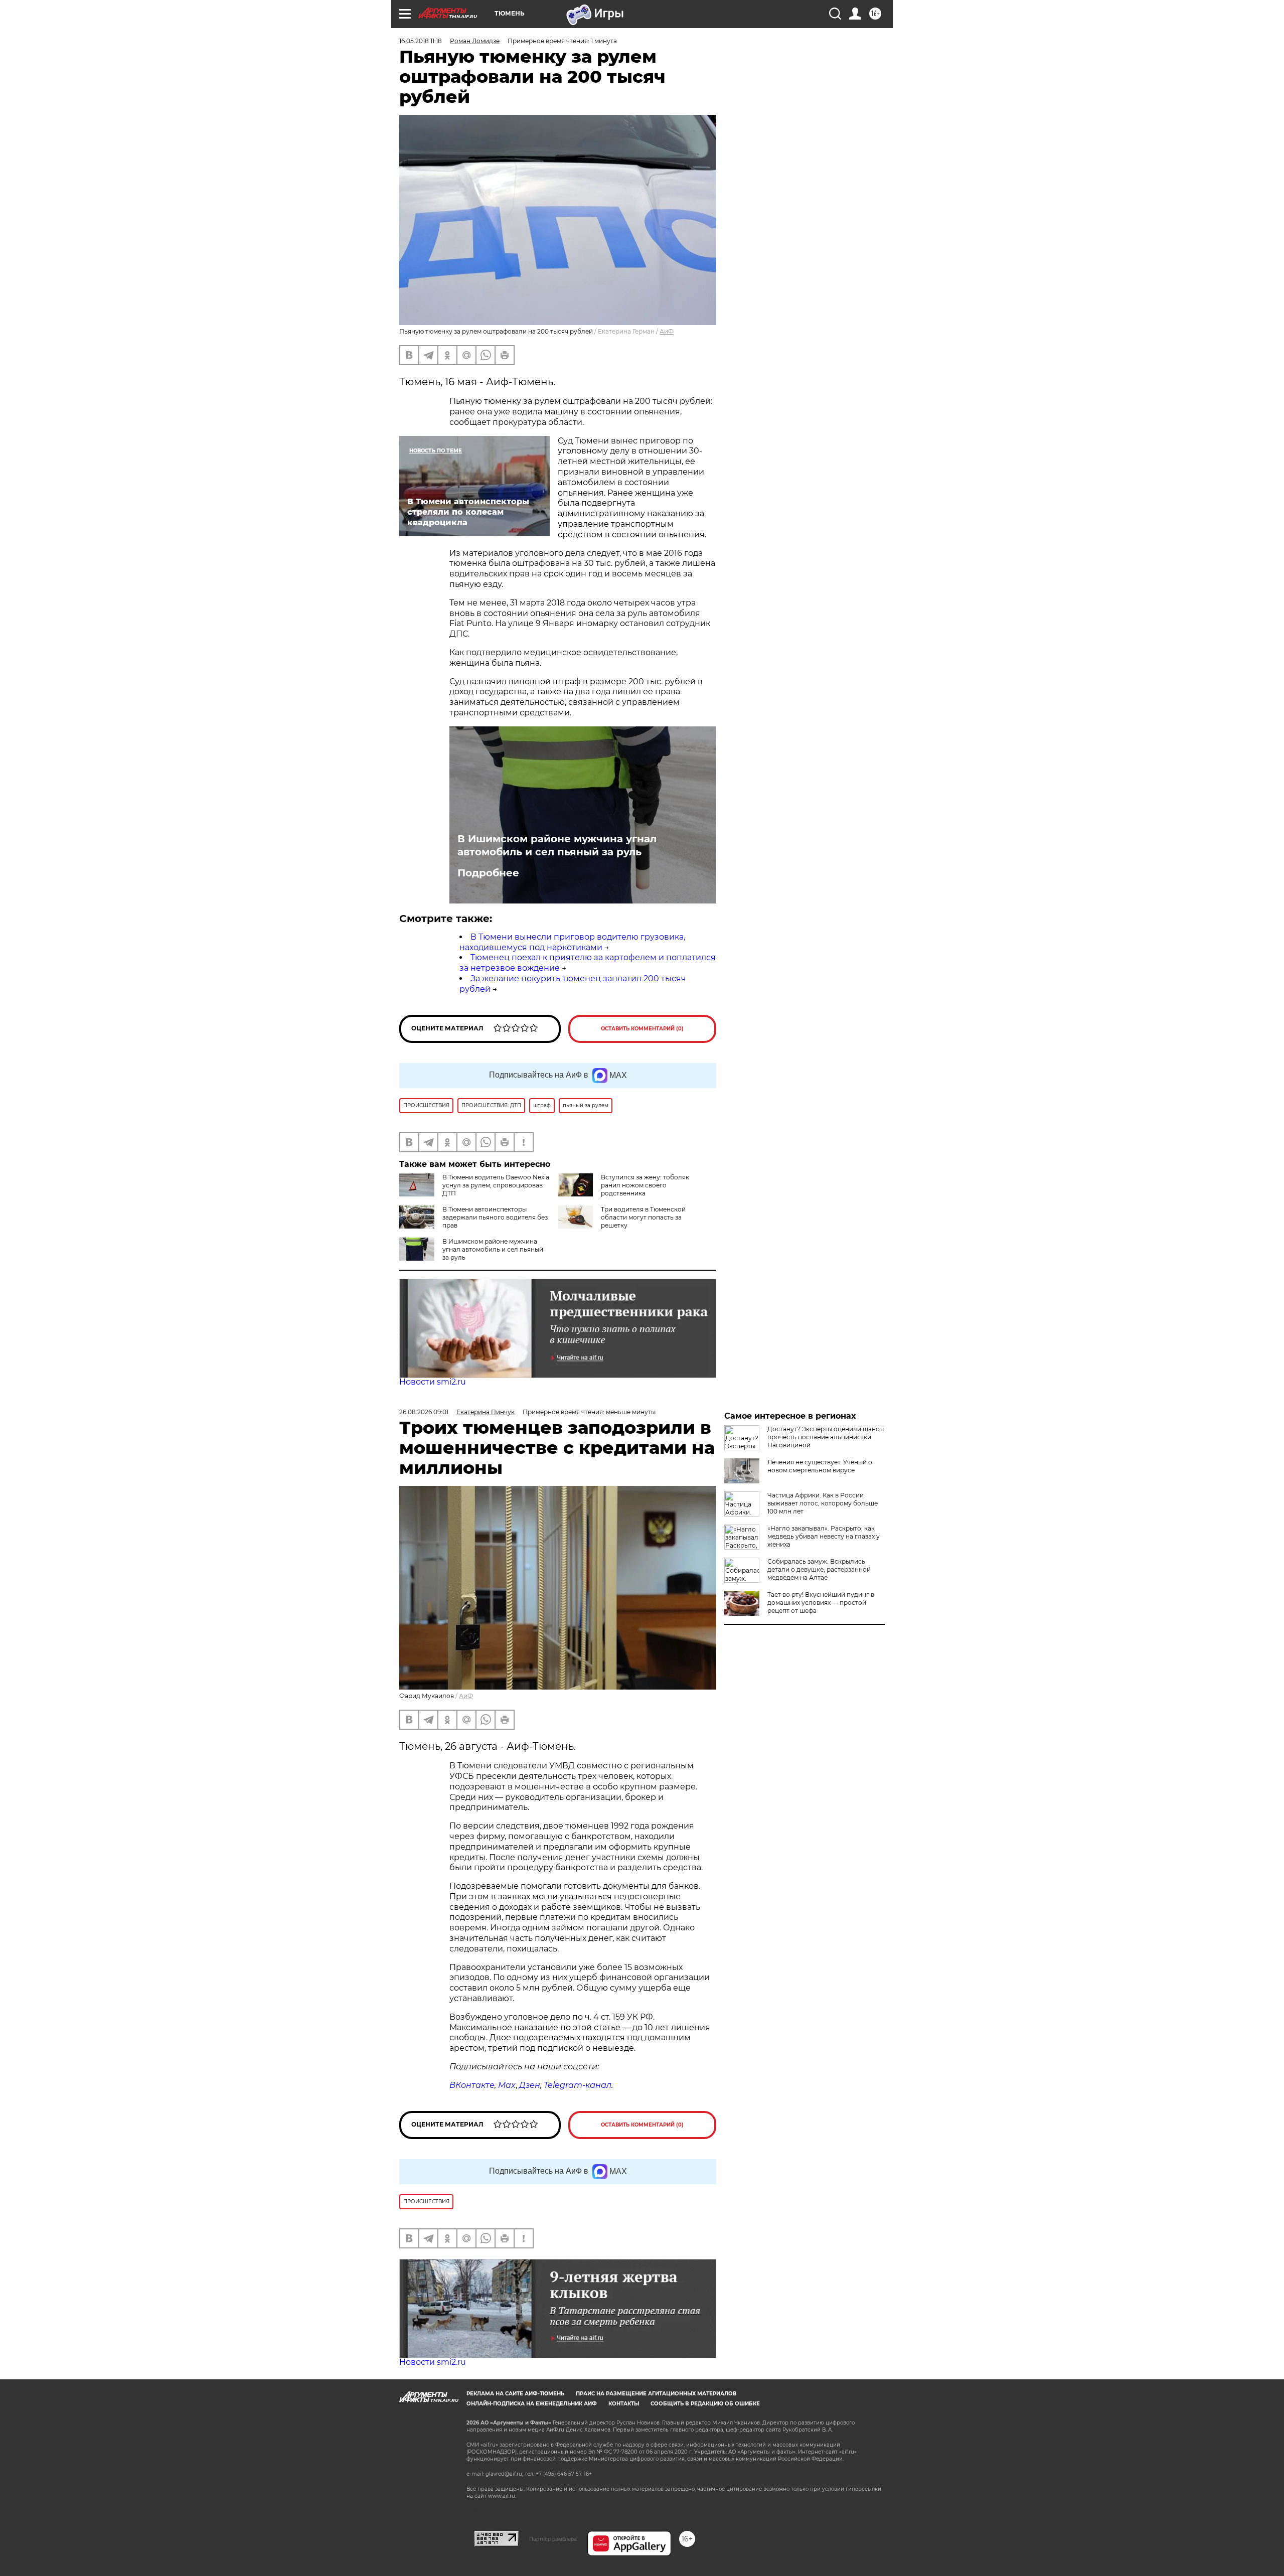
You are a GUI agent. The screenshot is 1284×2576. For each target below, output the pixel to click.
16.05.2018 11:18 (421, 41)
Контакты (624, 2404)
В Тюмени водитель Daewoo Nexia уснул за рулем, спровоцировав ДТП (496, 1185)
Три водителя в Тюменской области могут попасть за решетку (643, 1217)
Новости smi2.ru (433, 1382)
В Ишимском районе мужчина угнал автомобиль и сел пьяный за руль (557, 845)
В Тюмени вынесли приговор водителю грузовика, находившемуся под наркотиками (572, 942)
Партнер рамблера (553, 2539)
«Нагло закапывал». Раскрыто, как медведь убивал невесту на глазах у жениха (824, 1536)
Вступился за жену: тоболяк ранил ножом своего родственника (645, 1185)
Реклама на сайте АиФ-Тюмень (515, 2394)
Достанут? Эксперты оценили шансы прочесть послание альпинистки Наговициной (826, 1437)
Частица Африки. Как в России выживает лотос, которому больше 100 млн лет (823, 1503)
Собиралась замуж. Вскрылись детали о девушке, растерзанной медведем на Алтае (819, 1569)
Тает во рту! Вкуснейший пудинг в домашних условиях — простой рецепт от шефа (821, 1603)
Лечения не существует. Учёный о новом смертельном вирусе (820, 1466)
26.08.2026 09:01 (424, 1412)
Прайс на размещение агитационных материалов (656, 2394)
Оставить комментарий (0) (642, 1029)
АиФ (667, 331)
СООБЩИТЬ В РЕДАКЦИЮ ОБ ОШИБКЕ (705, 2404)
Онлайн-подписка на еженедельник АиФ (532, 2404)
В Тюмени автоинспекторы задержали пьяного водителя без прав (495, 1217)
